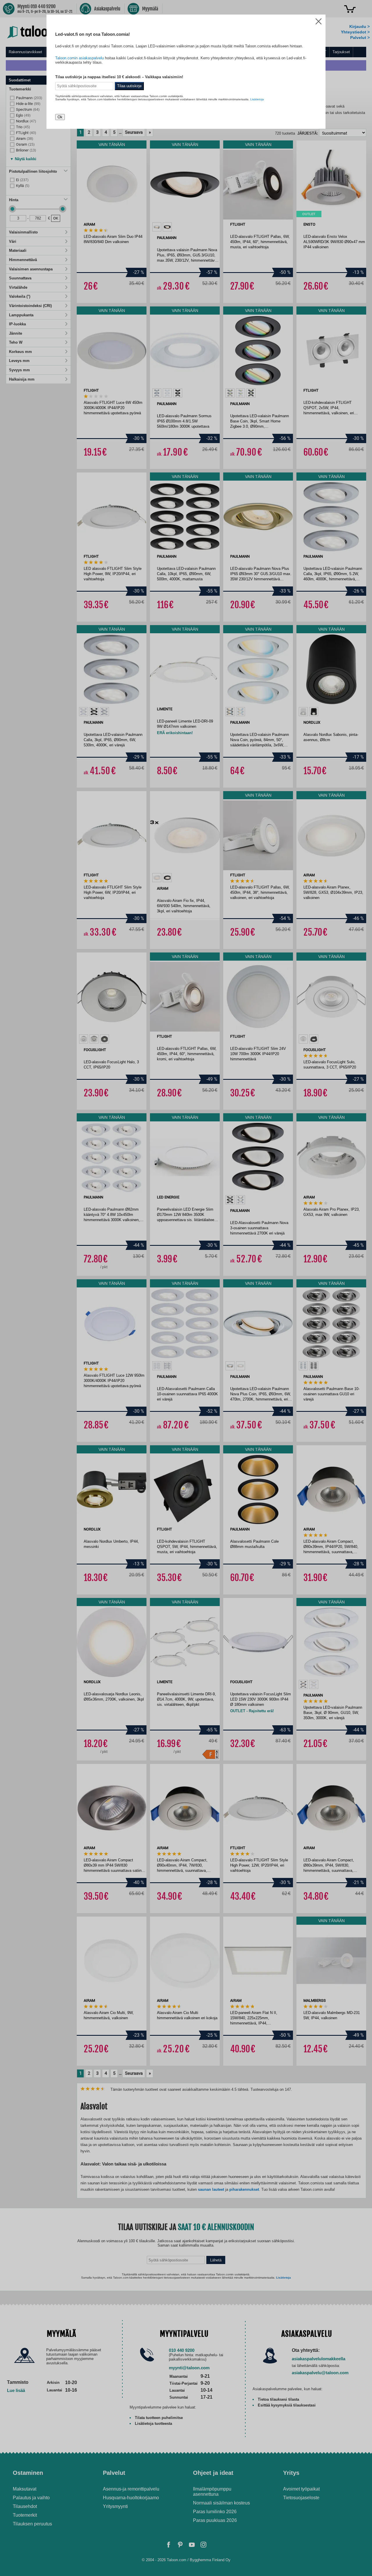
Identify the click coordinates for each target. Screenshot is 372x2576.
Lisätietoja (257, 99)
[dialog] (186, 1288)
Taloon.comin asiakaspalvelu (79, 58)
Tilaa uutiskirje (129, 86)
